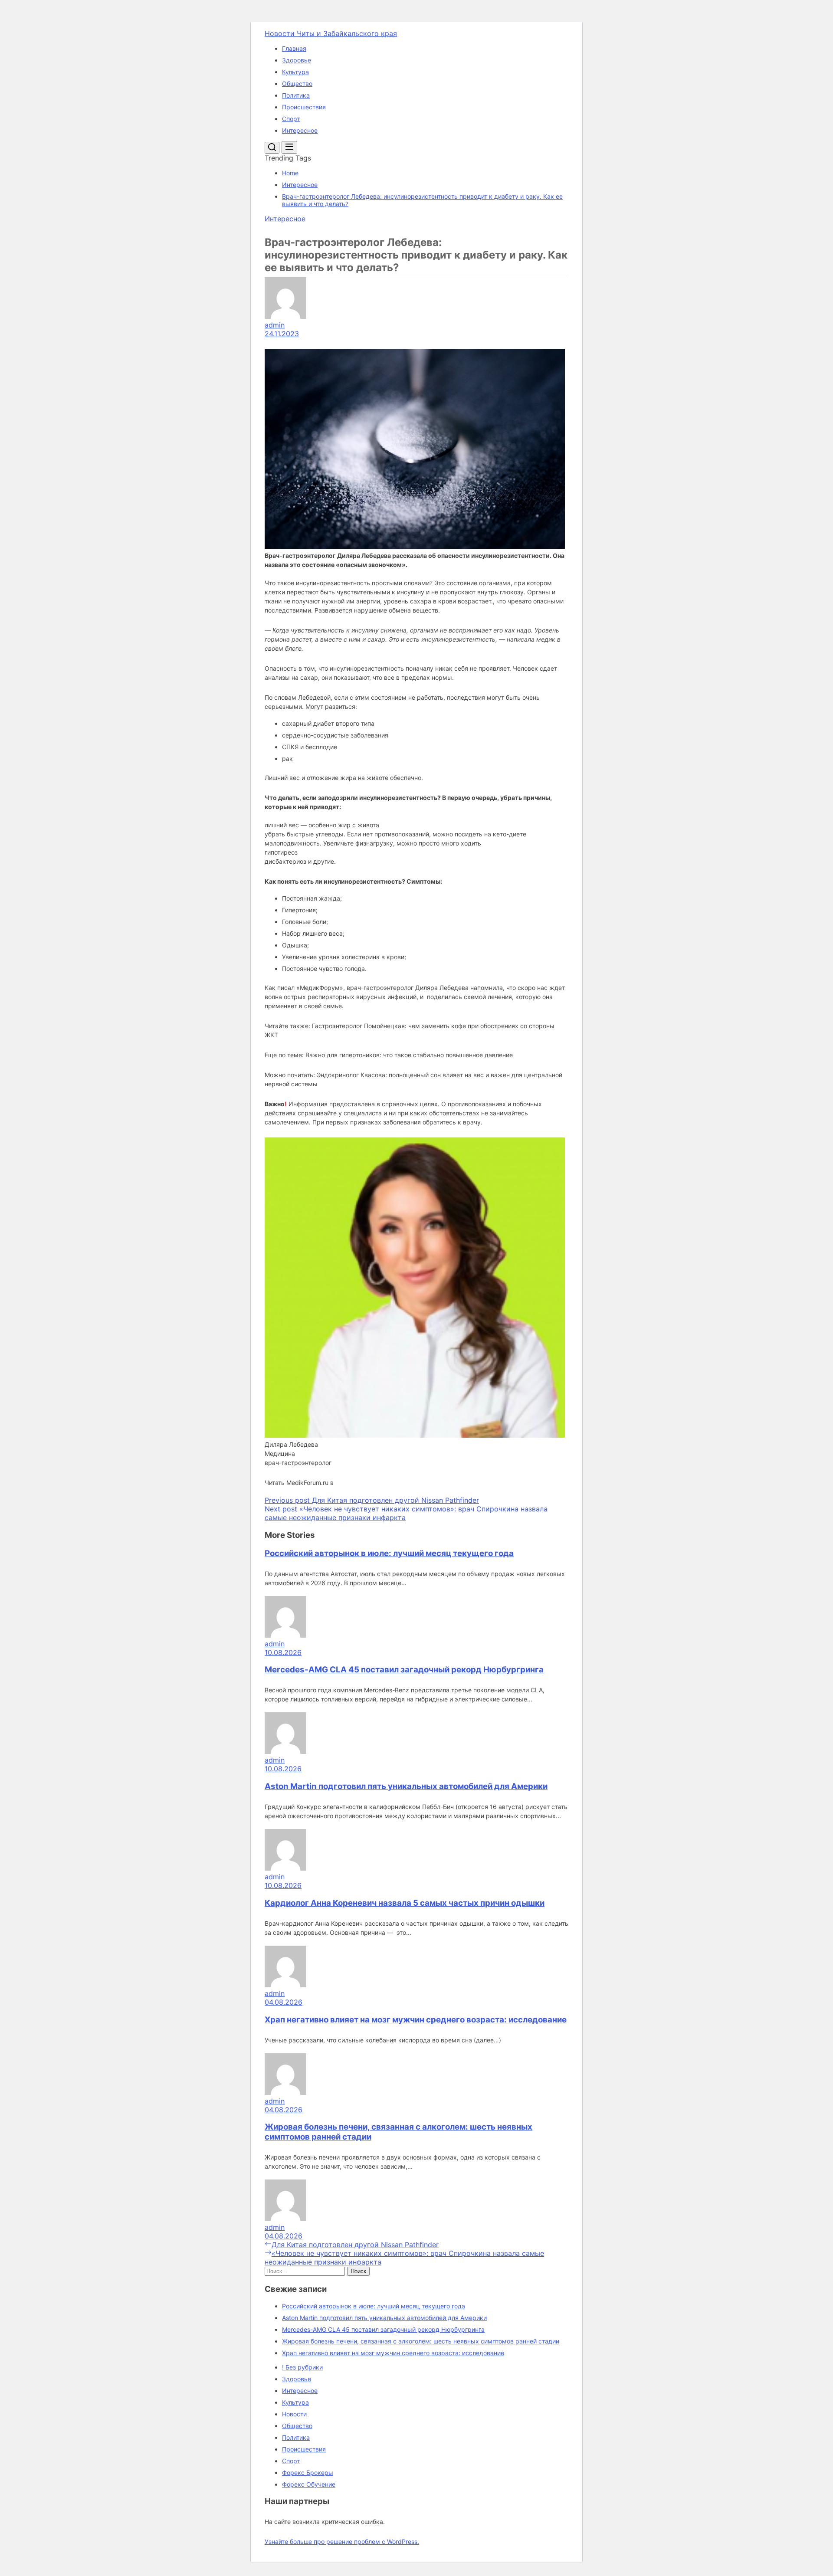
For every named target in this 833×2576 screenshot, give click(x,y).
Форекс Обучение (309, 2484)
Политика (296, 95)
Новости (294, 2414)
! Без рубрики (302, 2367)
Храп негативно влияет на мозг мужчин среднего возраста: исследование (416, 2020)
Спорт (291, 119)
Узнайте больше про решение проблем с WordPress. (342, 2542)
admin (275, 325)
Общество (297, 84)
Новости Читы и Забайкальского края (331, 33)
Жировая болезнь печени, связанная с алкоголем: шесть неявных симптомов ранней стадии (421, 2341)
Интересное (300, 130)
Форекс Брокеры (308, 2473)
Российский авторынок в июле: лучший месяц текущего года (389, 1553)
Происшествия (304, 107)
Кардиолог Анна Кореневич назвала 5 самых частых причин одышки (405, 1903)
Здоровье (297, 60)
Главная (294, 48)
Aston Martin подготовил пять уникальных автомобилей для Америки (406, 1786)
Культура (295, 72)
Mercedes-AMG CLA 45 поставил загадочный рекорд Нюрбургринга (404, 1670)
